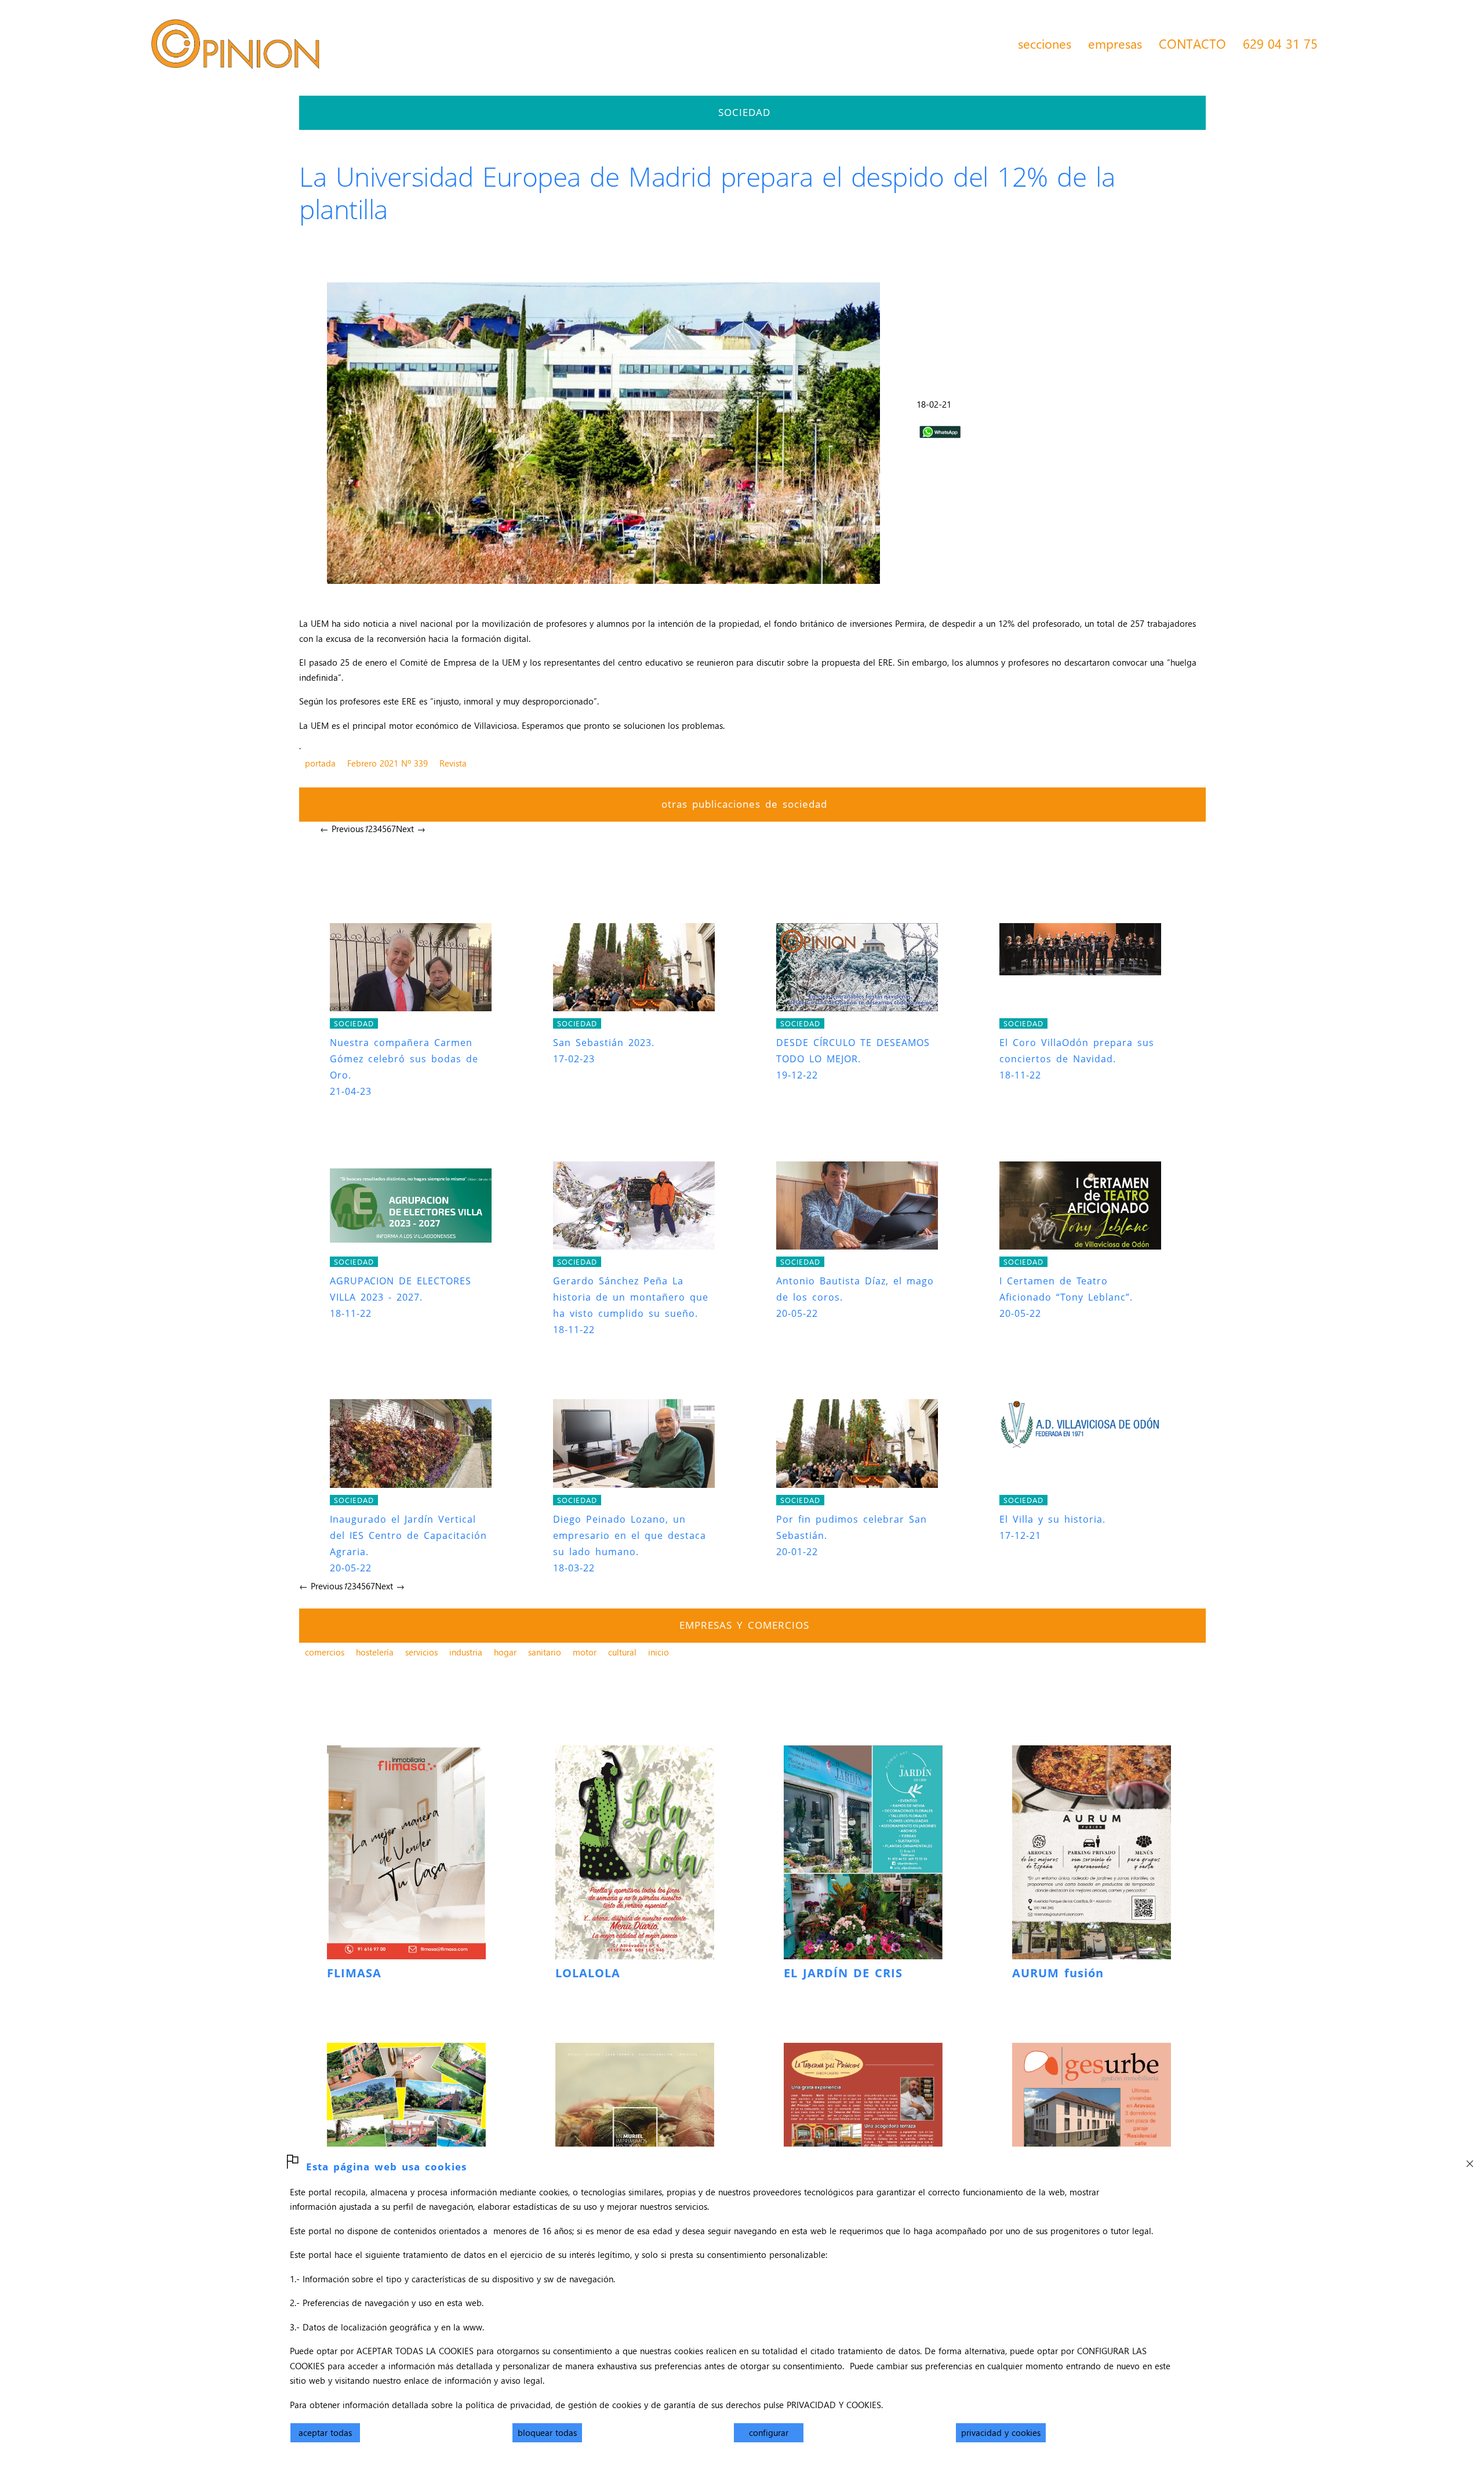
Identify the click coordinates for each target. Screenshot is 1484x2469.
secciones (1045, 43)
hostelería (375, 1652)
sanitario (545, 1652)
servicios (421, 1652)
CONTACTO (1192, 43)
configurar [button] (769, 2432)
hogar (505, 1652)
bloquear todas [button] (547, 2432)
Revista (453, 763)
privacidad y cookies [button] (1001, 2432)
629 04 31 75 (1280, 43)
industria (466, 1652)
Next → (411, 829)
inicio (659, 1652)
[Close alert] (1470, 2161)
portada (320, 763)
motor (585, 1652)
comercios (325, 1652)
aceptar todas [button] (325, 2432)
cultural (622, 1652)
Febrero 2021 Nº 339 (388, 763)
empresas (1115, 43)
